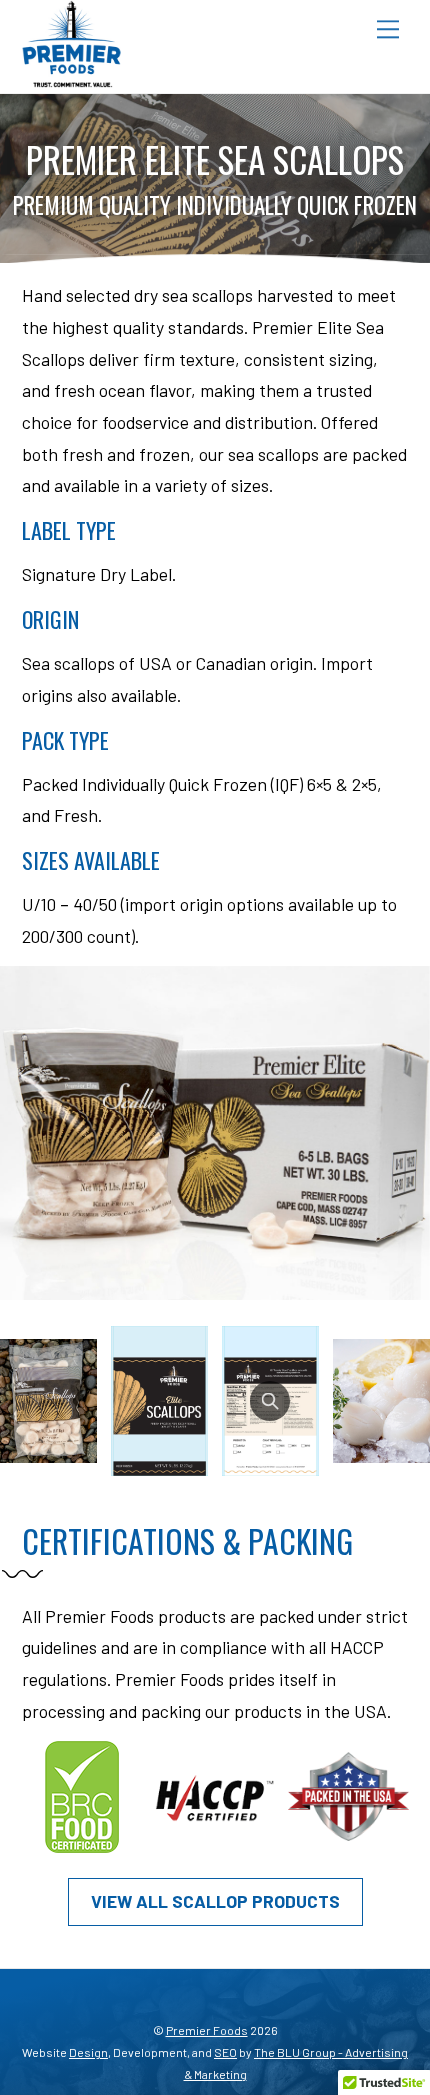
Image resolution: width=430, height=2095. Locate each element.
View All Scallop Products (215, 1901)
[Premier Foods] (72, 78)
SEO (225, 2052)
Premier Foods (207, 2030)
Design (88, 2052)
